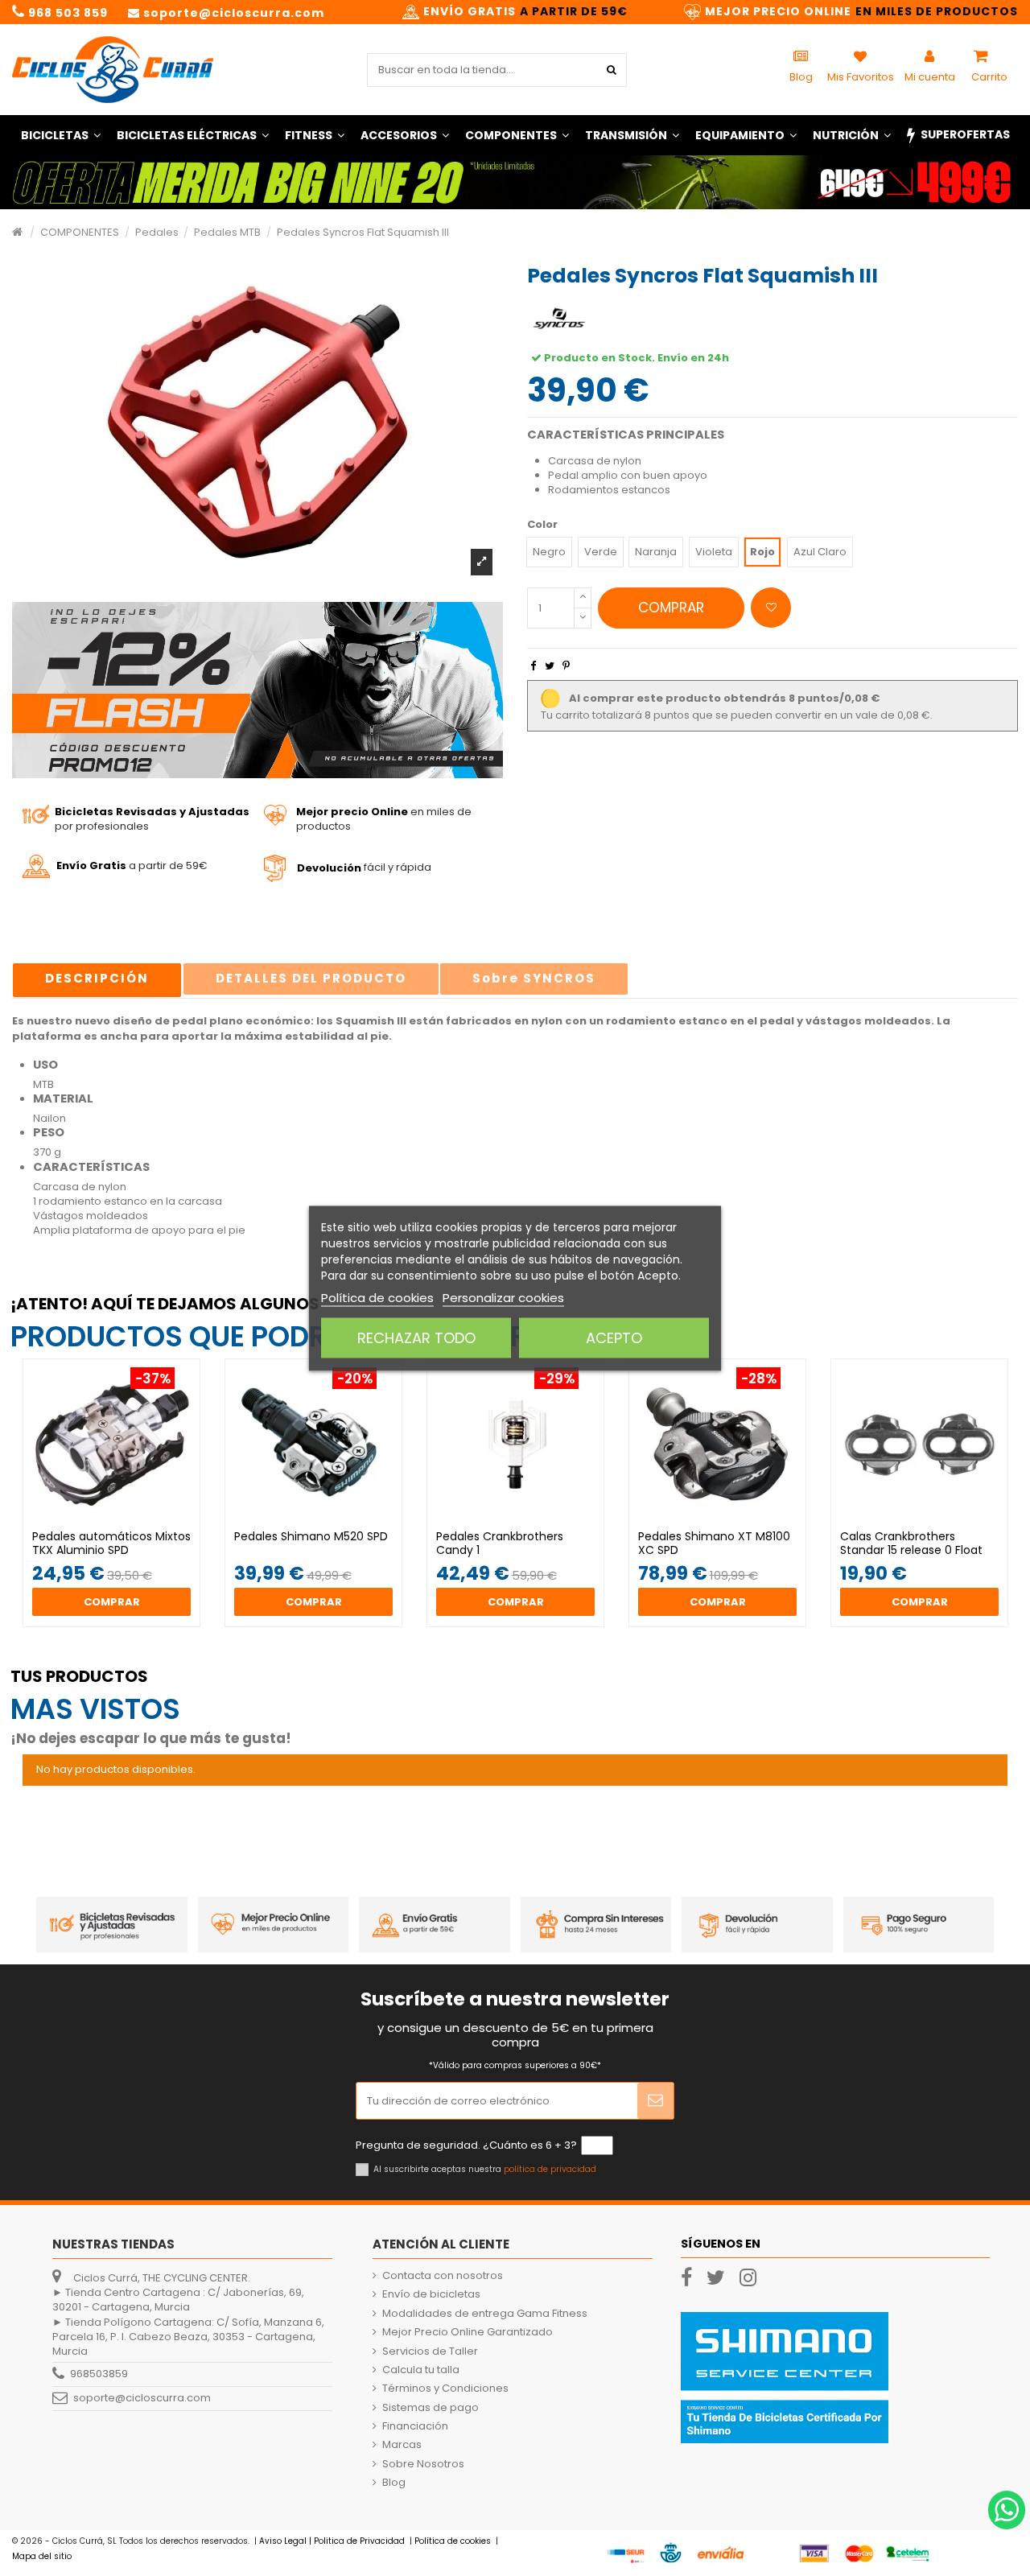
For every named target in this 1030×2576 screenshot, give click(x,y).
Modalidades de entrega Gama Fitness (485, 2314)
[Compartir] (533, 666)
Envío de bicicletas (431, 2294)
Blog (394, 2483)
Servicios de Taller (430, 2351)
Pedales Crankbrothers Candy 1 (500, 1543)
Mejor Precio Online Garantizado (468, 2332)
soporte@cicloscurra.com (142, 2398)
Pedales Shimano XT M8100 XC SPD (714, 1543)
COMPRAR (671, 608)
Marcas (402, 2445)
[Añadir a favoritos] (771, 608)
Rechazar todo (416, 1337)
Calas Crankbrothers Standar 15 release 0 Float (911, 1543)
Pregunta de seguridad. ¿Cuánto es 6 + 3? (466, 2145)
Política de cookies (377, 1297)
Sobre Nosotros (423, 2464)
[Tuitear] (550, 666)
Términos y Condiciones (445, 2388)
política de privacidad (550, 2169)
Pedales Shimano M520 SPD (311, 1536)
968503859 (99, 2374)
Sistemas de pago (431, 2408)
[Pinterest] (566, 666)
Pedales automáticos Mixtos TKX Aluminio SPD (111, 1543)
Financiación (415, 2426)
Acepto (614, 1337)
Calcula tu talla (421, 2370)
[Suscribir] (655, 2101)
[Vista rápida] (122, 1524)
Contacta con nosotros (443, 2276)
